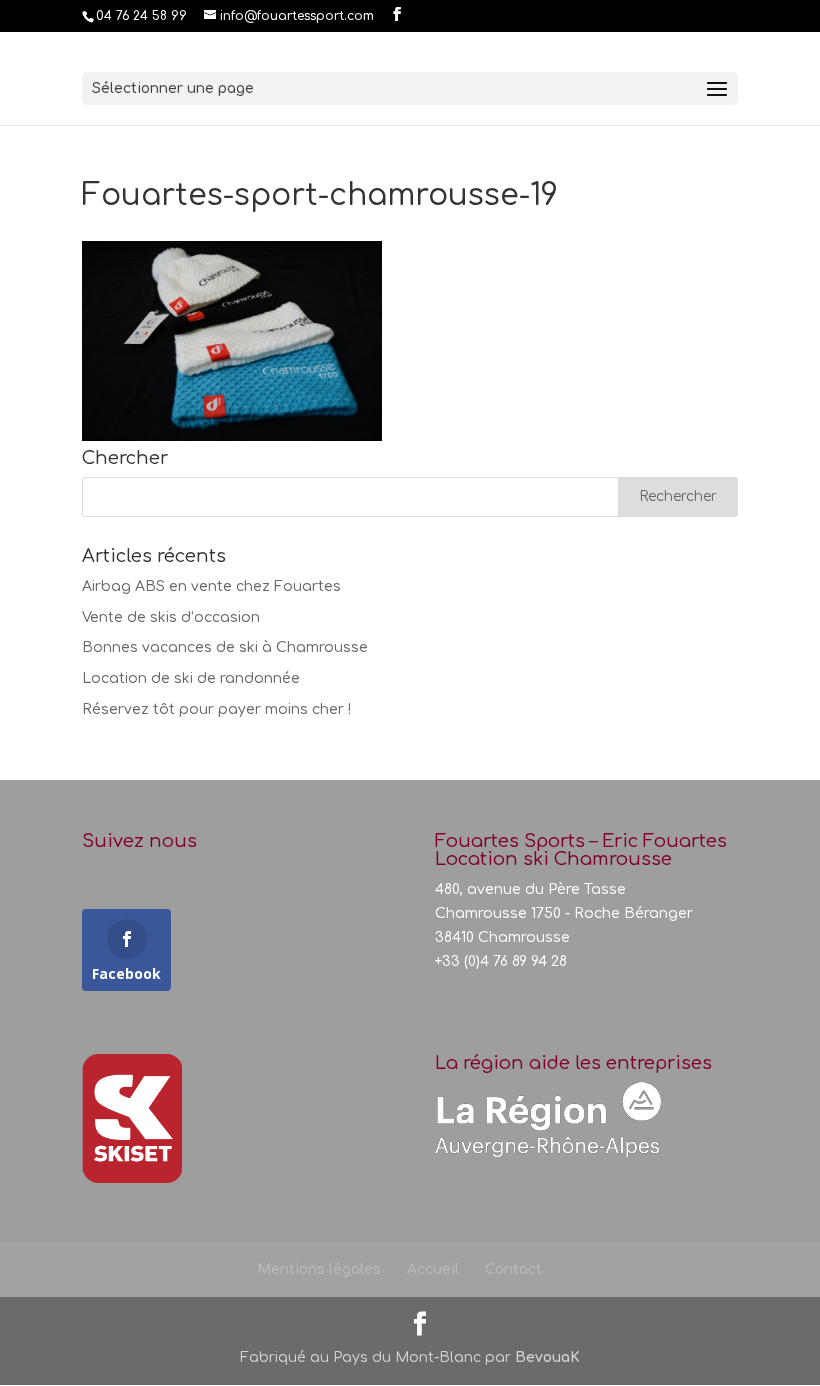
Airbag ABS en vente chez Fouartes (211, 586)
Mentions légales (319, 1269)
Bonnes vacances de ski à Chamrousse (225, 647)
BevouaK (547, 1357)
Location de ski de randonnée (191, 678)
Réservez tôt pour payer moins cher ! (216, 709)
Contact (513, 1269)
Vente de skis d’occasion (171, 617)
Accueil (433, 1269)
